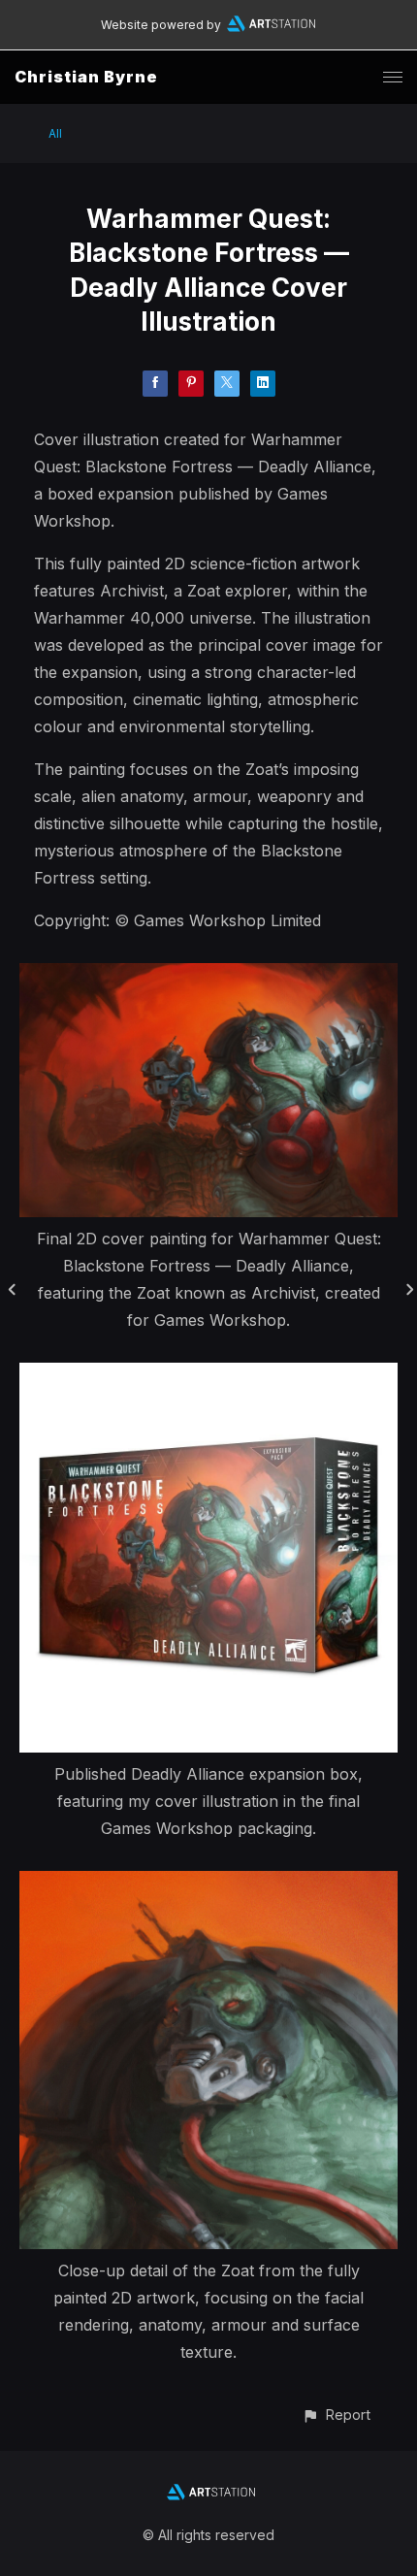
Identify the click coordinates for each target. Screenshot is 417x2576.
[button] (336, 2415)
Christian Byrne (86, 77)
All (55, 133)
